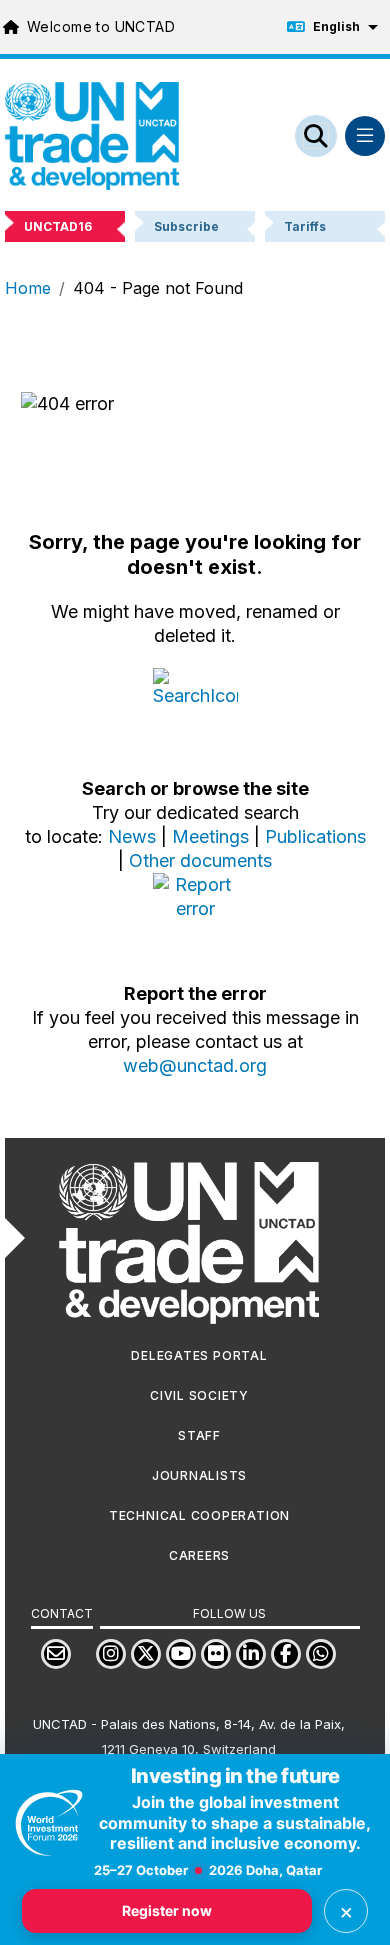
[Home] (92, 136)
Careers (199, 1555)
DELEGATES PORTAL (199, 1355)
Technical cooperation (199, 1515)
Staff (199, 1435)
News (132, 836)
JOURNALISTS (199, 1475)
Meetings (210, 836)
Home (28, 288)
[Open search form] (316, 136)
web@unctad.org (195, 1065)
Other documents (200, 860)
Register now (167, 1910)
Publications (315, 836)
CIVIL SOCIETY (199, 1395)
